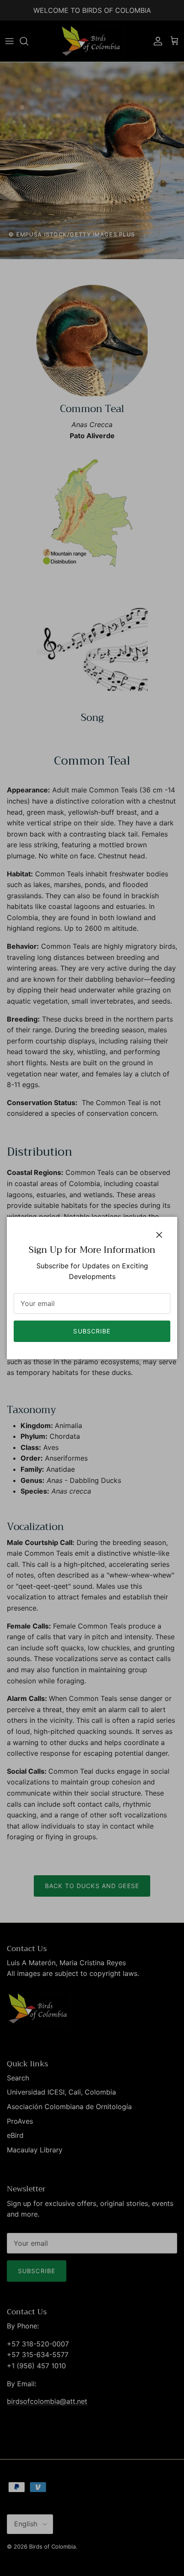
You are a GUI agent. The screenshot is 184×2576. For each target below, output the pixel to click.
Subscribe (92, 1331)
